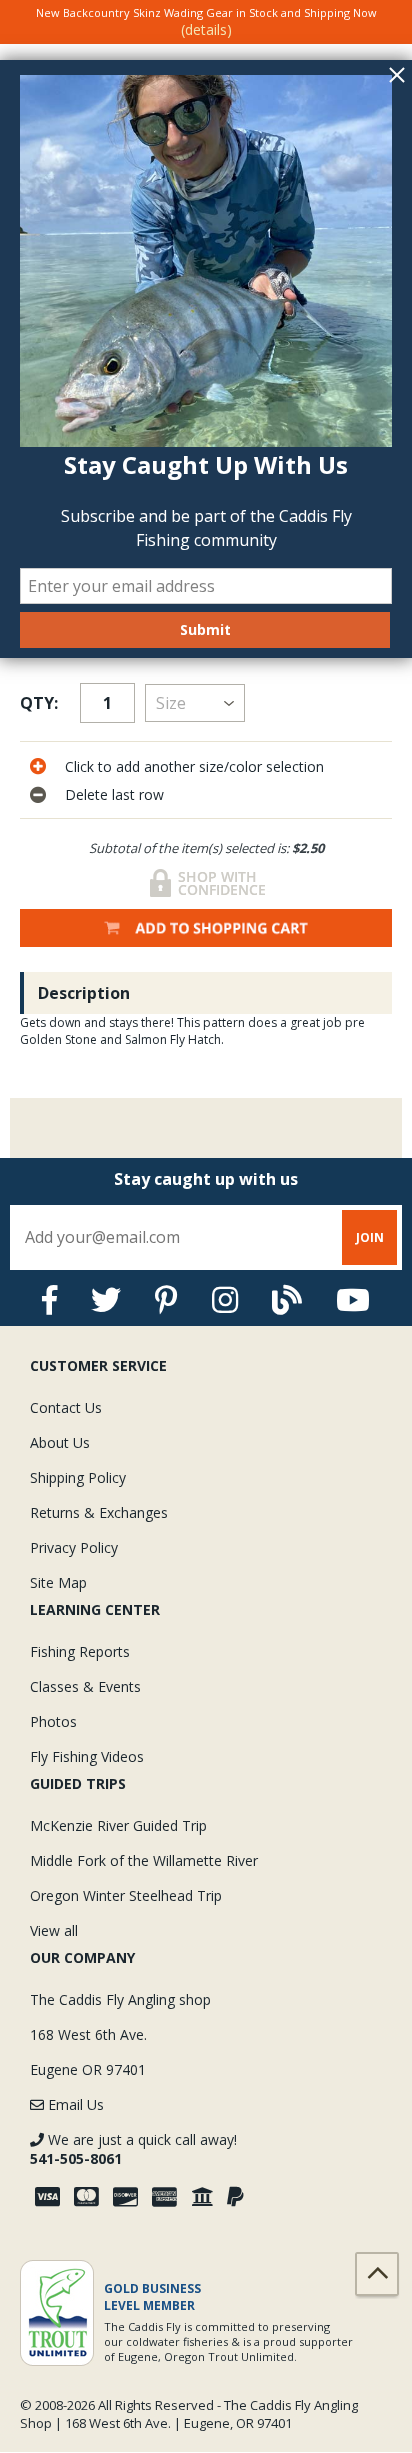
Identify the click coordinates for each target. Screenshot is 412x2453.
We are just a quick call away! (133, 2149)
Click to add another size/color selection (194, 766)
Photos (53, 1721)
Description (84, 993)
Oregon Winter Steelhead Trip (126, 1895)
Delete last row (114, 794)
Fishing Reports (80, 1651)
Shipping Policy (78, 1477)
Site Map (58, 1582)
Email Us (74, 2104)
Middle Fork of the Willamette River (144, 1860)
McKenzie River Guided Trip (118, 1825)
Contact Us (66, 1407)
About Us (60, 1442)
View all (54, 1930)
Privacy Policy (74, 1547)
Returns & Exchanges (99, 1512)
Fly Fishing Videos (87, 1756)
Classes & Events (85, 1686)
